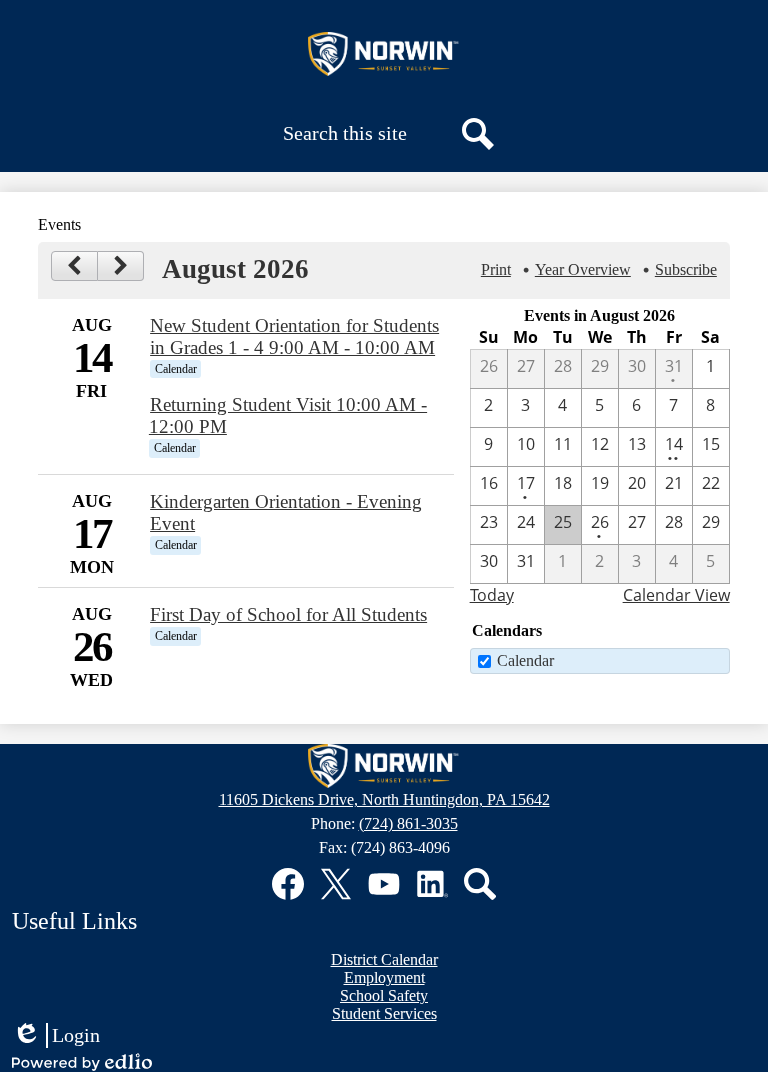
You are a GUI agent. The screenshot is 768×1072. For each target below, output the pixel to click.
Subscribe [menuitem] (686, 269)
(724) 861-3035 (408, 823)
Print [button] (496, 269)
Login (56, 1036)
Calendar (525, 660)
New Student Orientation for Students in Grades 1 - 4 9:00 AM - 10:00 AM (294, 336)
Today (492, 595)
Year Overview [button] (583, 269)
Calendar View (676, 595)
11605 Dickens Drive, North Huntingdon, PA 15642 (384, 799)
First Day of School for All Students (288, 614)
